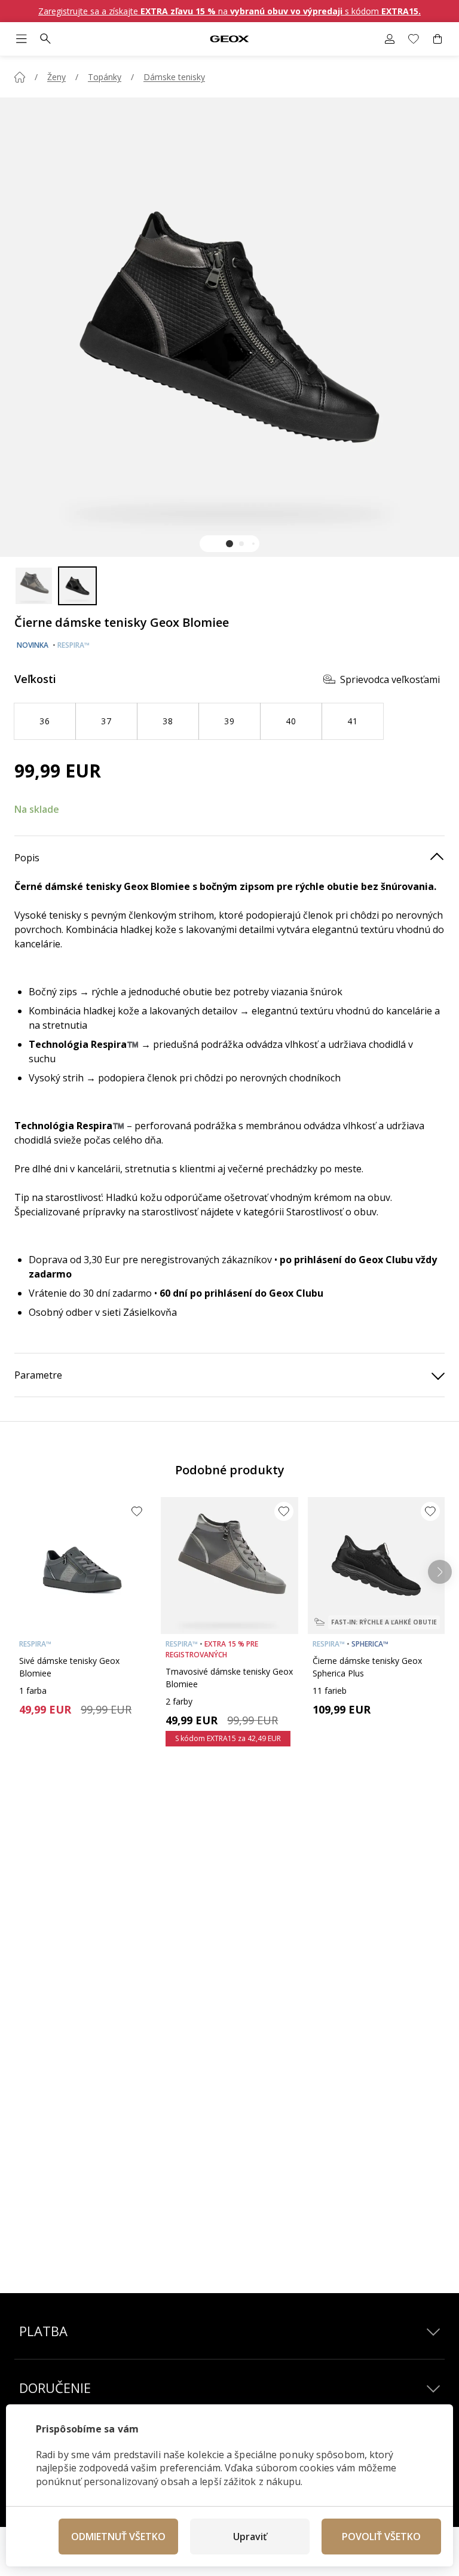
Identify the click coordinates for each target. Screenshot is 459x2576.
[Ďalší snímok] (440, 1572)
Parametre (38, 1375)
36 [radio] (45, 721)
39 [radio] (229, 721)
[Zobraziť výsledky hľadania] (45, 39)
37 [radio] (106, 721)
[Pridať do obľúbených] (137, 1511)
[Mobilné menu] (22, 39)
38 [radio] (168, 721)
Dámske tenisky (174, 77)
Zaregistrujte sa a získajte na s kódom (229, 11)
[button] (229, 544)
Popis (27, 858)
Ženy (56, 77)
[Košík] (437, 39)
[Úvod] (20, 77)
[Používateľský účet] (390, 39)
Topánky (105, 77)
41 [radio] (352, 721)
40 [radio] (291, 721)
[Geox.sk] (230, 39)
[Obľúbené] (414, 39)
